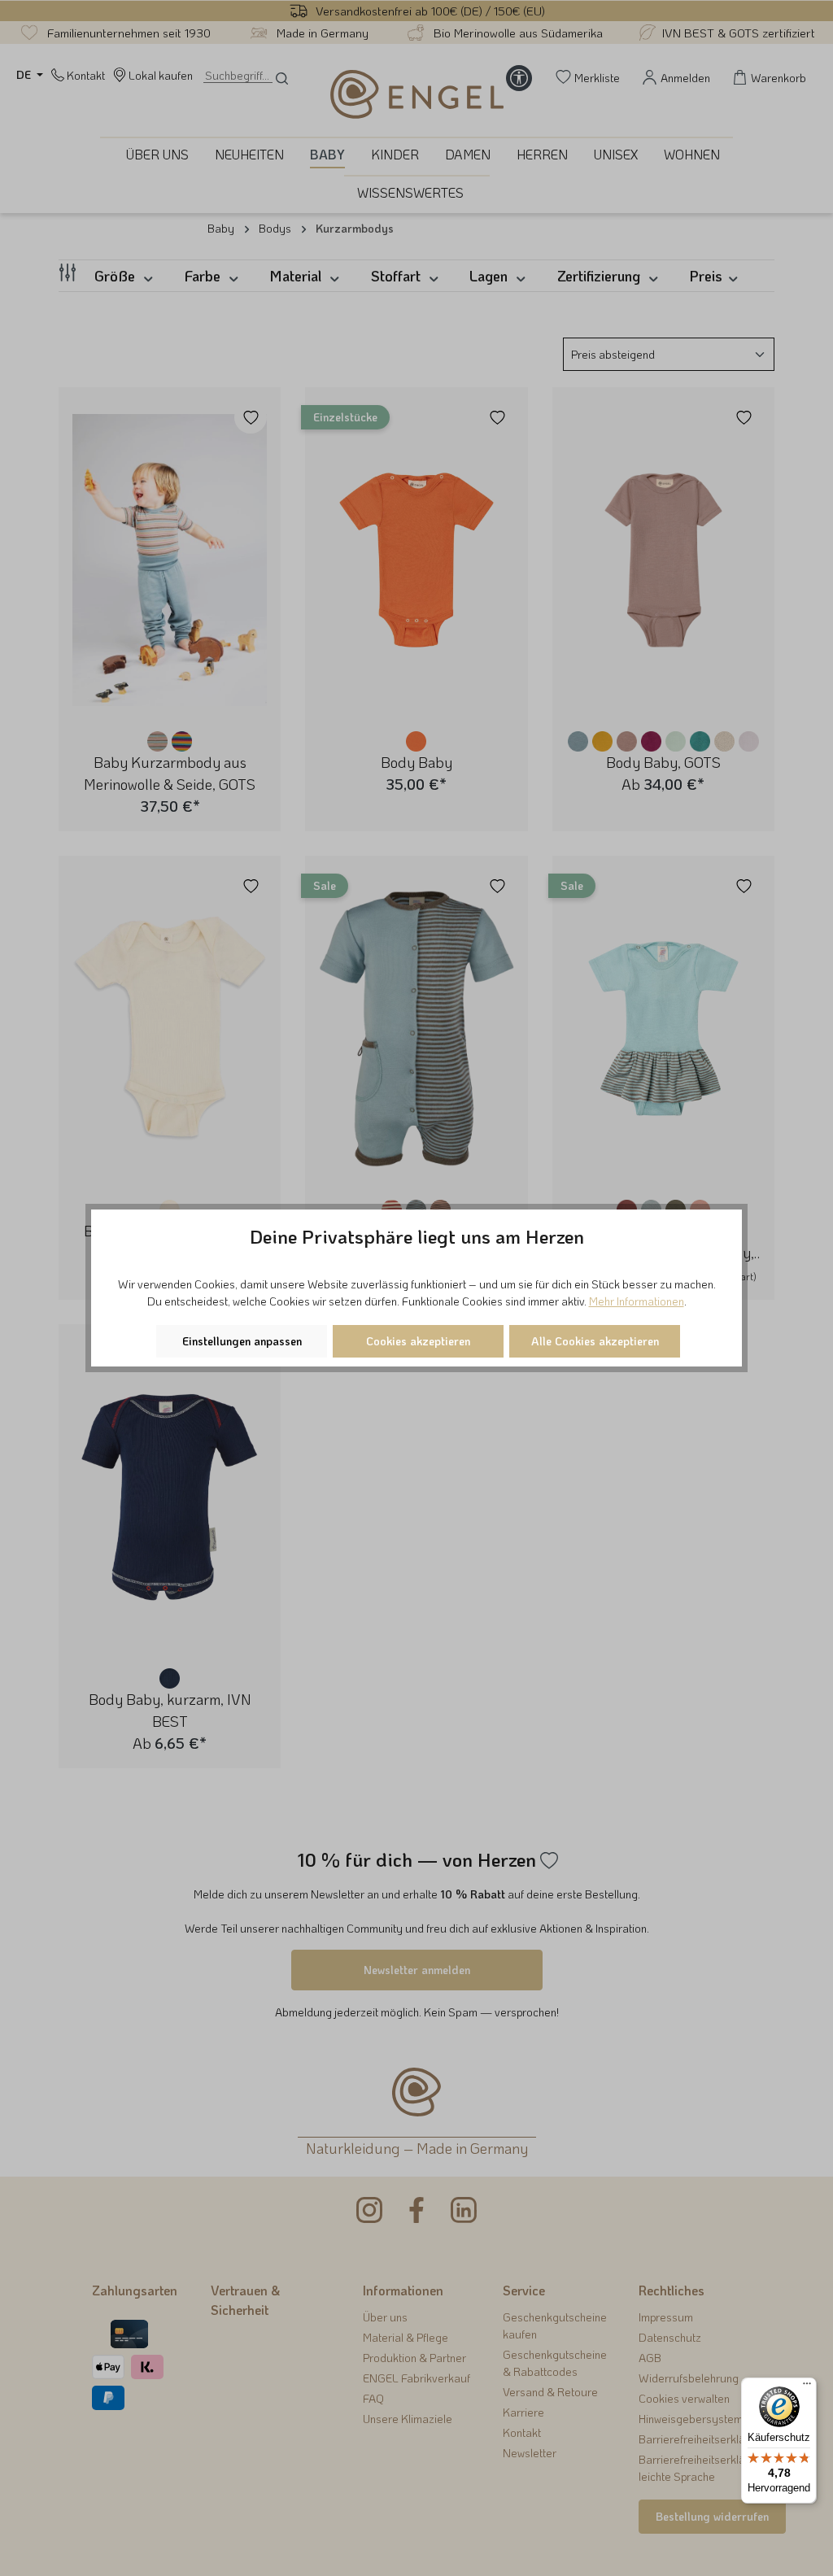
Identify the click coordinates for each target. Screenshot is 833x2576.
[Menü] (807, 2387)
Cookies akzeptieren (418, 1341)
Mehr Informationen (637, 1301)
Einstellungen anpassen (242, 1341)
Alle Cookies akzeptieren (595, 1341)
